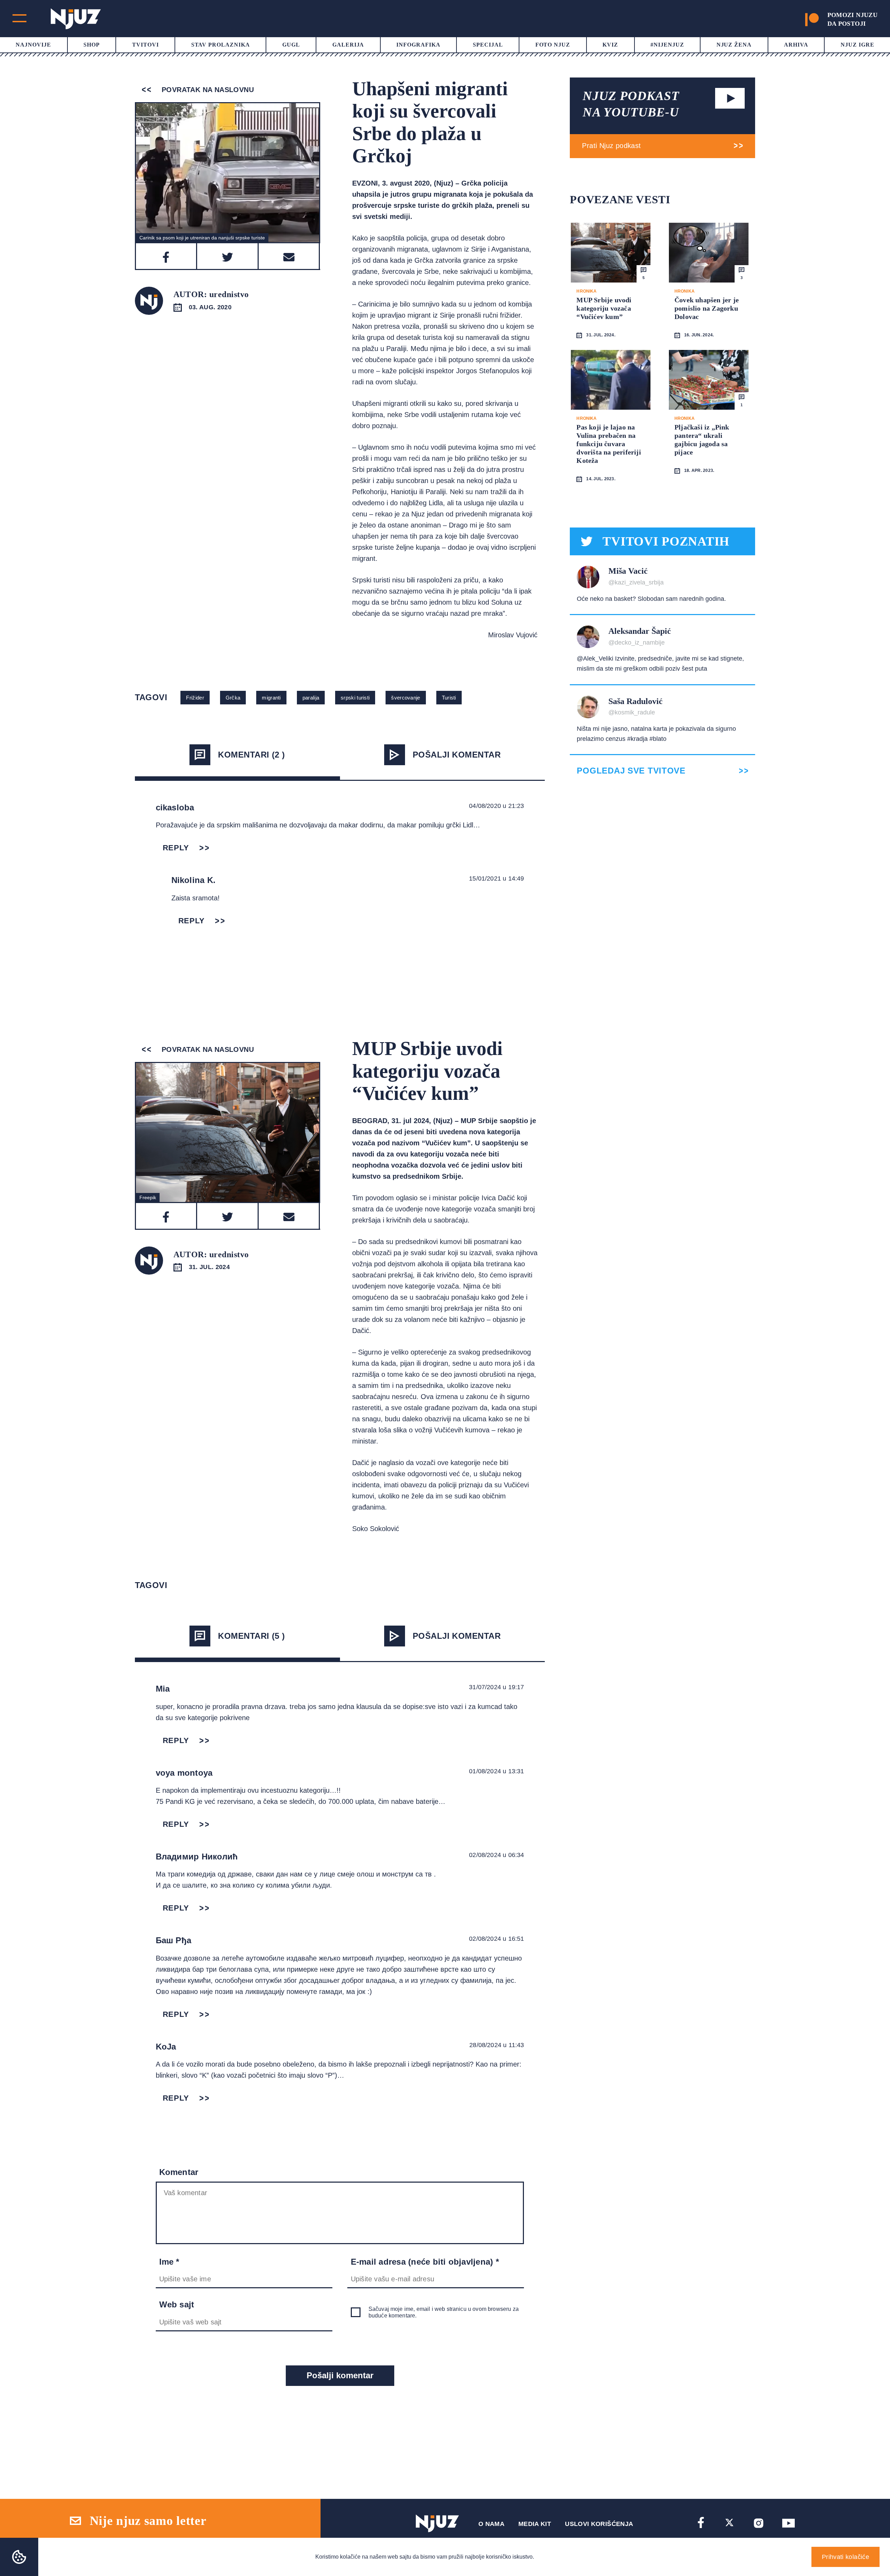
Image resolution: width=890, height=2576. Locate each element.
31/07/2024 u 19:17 (496, 1687)
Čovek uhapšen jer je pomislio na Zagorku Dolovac (707, 308)
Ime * (169, 2262)
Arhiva (796, 45)
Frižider (195, 698)
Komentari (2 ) (252, 755)
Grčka (233, 698)
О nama (491, 2524)
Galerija (348, 45)
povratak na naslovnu (207, 90)
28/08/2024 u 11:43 (497, 2045)
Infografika (418, 45)
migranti (271, 698)
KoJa (166, 2047)
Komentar (179, 2172)
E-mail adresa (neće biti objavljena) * (425, 2262)
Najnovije (33, 45)
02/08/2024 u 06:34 (496, 1855)
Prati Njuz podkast (611, 146)
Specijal (488, 45)
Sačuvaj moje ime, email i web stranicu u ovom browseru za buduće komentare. (444, 2312)
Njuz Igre (857, 45)
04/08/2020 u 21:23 (496, 806)
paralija (311, 698)
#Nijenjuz (667, 45)
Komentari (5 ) (252, 1636)
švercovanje (406, 698)
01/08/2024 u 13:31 (496, 1771)
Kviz (610, 45)
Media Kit (535, 2524)
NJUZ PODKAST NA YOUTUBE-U (631, 104)
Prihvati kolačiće (845, 2557)
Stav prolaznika (221, 45)
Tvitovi (145, 45)
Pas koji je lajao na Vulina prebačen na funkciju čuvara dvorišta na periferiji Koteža (609, 444)
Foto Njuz (553, 45)
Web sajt (177, 2304)
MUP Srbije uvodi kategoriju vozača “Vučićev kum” (604, 308)
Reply (176, 848)
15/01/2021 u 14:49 (496, 878)
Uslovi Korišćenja (599, 2524)
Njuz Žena (734, 45)
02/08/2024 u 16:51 (496, 1939)
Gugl (291, 45)
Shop (92, 45)
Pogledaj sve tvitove (631, 771)
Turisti (449, 698)
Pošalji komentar (457, 755)
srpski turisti (355, 698)
